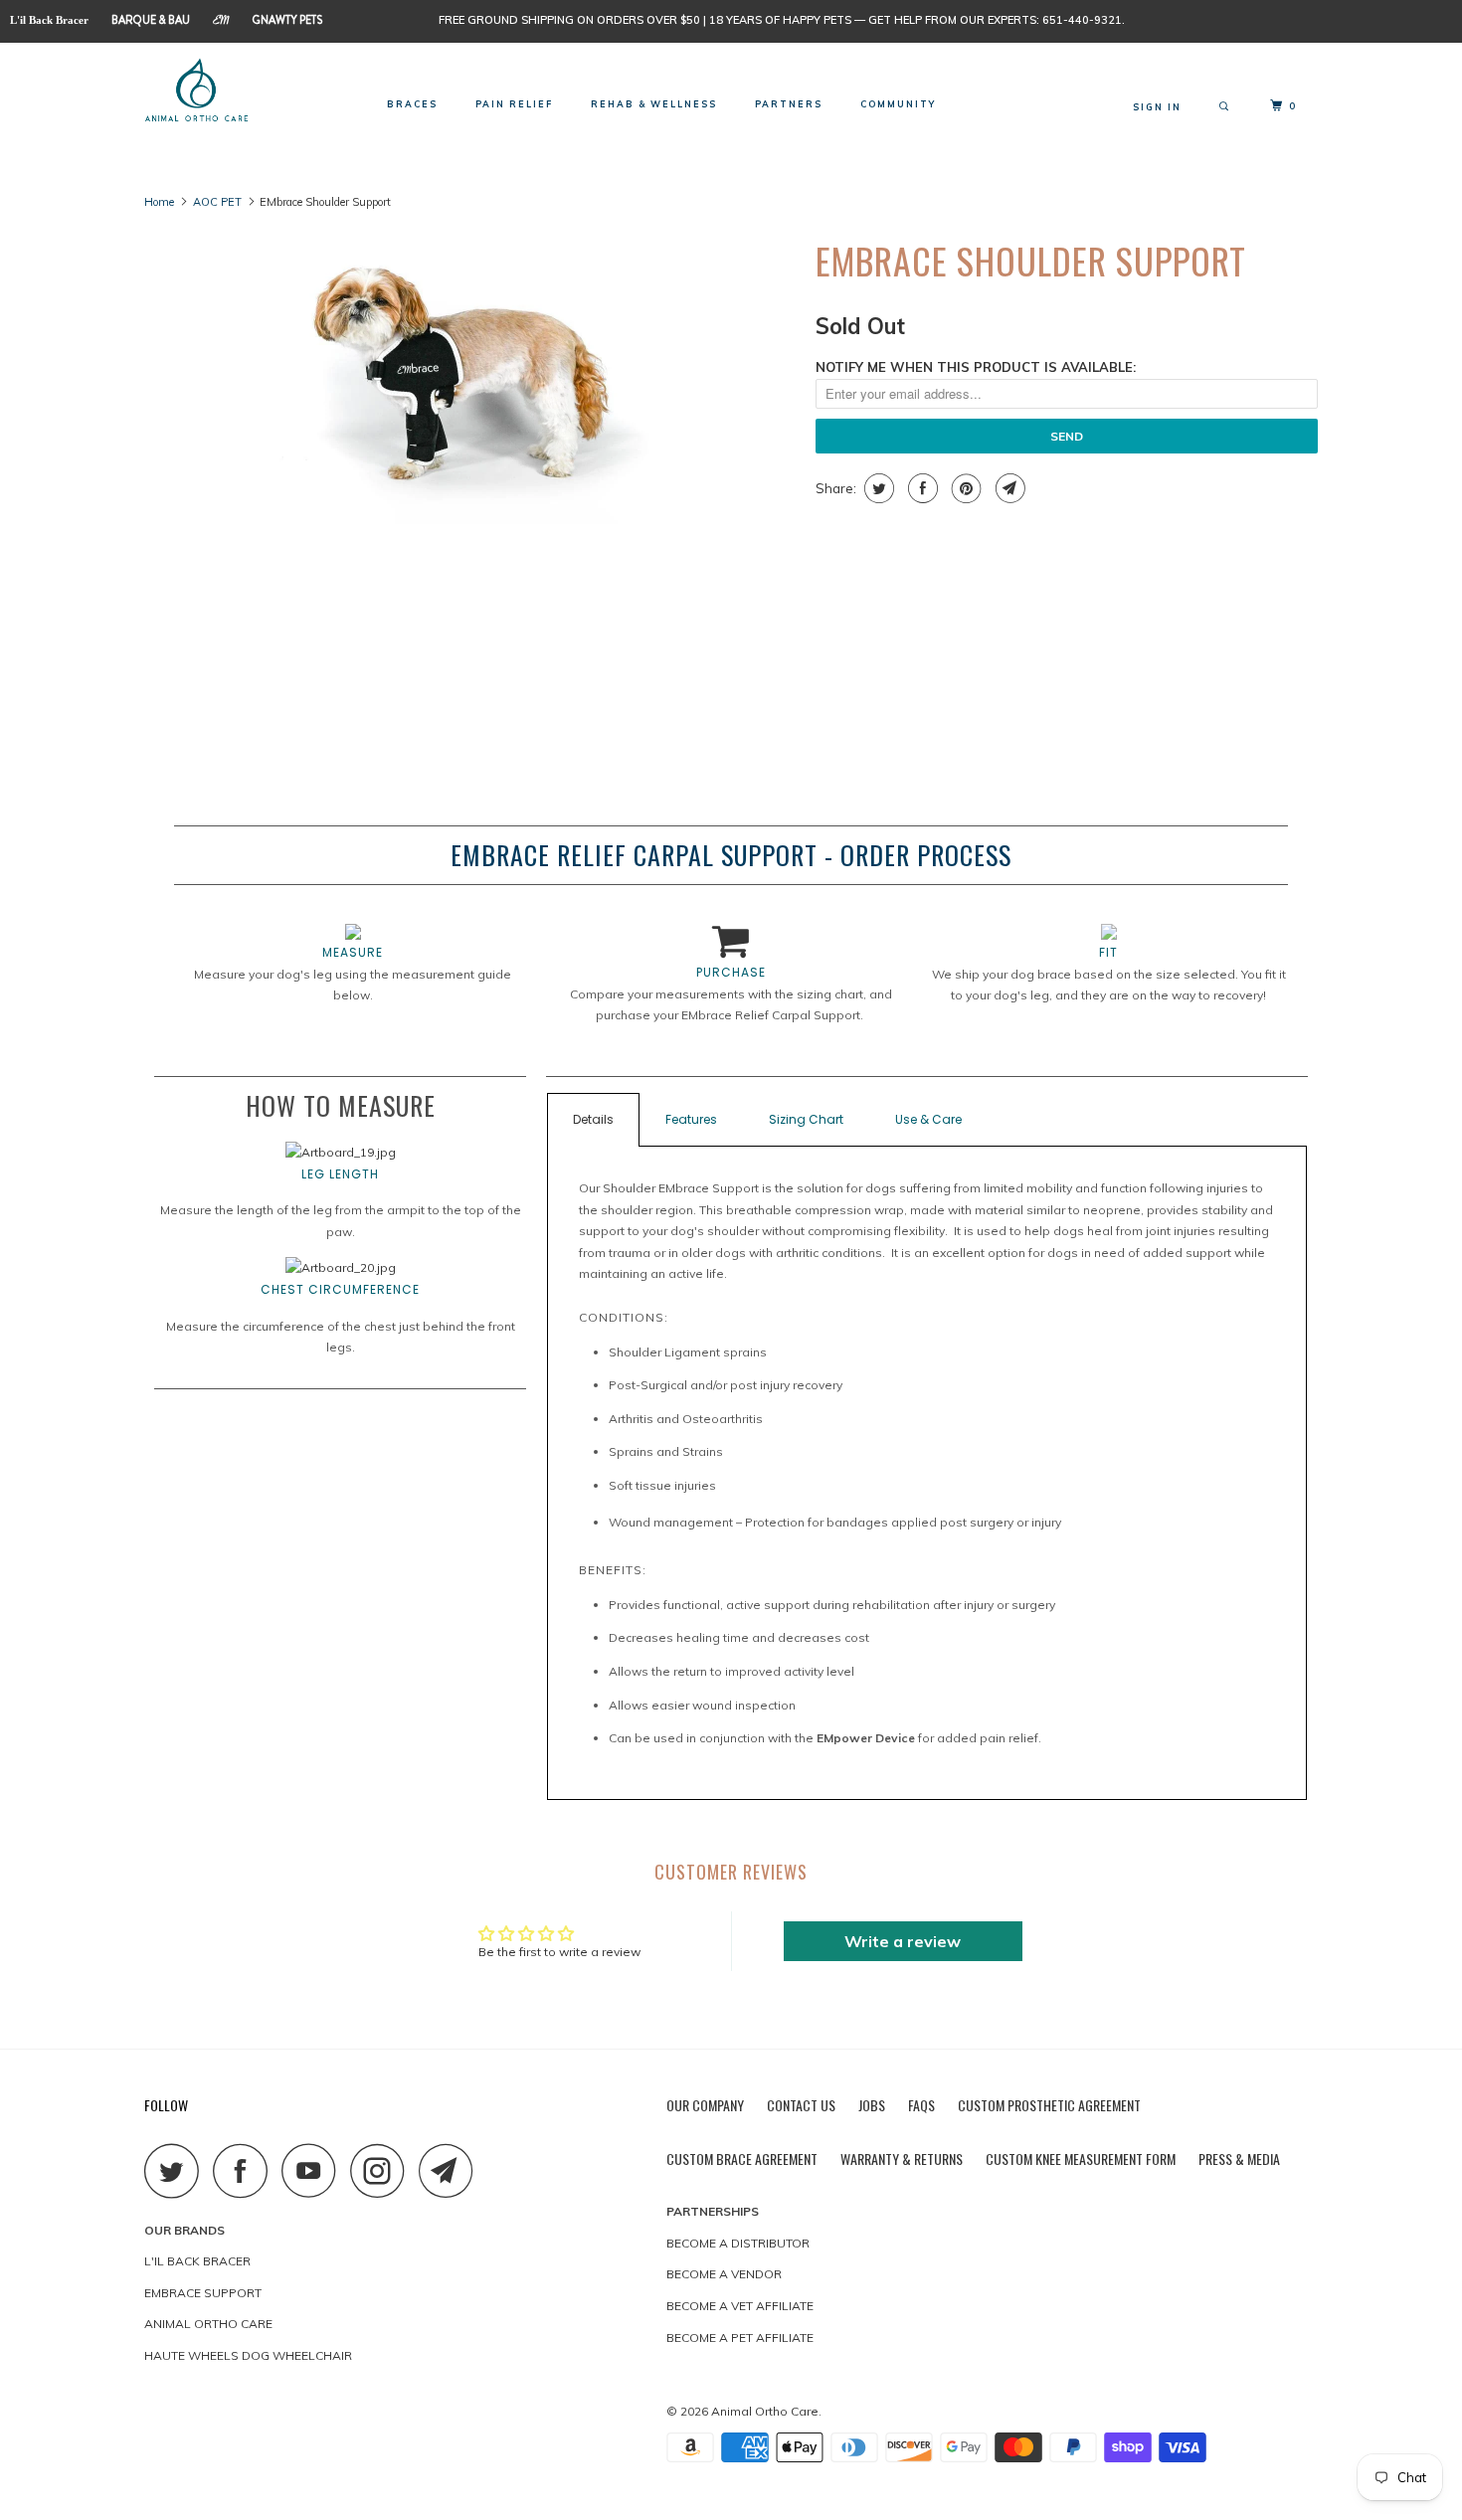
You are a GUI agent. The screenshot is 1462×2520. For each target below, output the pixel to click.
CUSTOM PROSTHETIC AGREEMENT (1049, 2105)
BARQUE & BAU (151, 20)
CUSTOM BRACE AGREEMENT (742, 2159)
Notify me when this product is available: (976, 367)
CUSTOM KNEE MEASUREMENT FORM (1081, 2159)
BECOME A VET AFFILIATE (740, 2306)
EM (221, 22)
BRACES (412, 104)
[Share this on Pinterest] (964, 488)
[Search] (1226, 107)
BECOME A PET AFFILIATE (740, 2338)
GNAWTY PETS (287, 20)
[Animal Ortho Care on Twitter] (177, 2170)
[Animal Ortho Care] (246, 91)
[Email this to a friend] (1008, 488)
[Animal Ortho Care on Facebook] (246, 2170)
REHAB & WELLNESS (654, 104)
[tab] (927, 1120)
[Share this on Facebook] (920, 488)
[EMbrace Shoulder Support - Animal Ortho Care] (470, 375)
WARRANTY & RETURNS (902, 2159)
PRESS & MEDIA (1239, 2159)
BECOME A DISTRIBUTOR (738, 2243)
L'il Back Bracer (49, 20)
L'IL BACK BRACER (197, 2261)
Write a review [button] (903, 1941)
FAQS (921, 2105)
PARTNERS (789, 104)
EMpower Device (866, 1738)
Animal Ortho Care (765, 2411)
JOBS (872, 2105)
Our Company (705, 2105)
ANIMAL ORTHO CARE (208, 2324)
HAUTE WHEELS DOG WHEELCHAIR (248, 2355)
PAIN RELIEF (514, 104)
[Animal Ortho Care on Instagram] (383, 2170)
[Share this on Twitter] (877, 488)
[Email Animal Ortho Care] (452, 2170)
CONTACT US (801, 2105)
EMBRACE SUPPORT (203, 2293)
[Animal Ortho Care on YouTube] (314, 2170)
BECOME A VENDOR (724, 2274)
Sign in (1157, 107)
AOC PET (217, 202)
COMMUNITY (898, 104)
